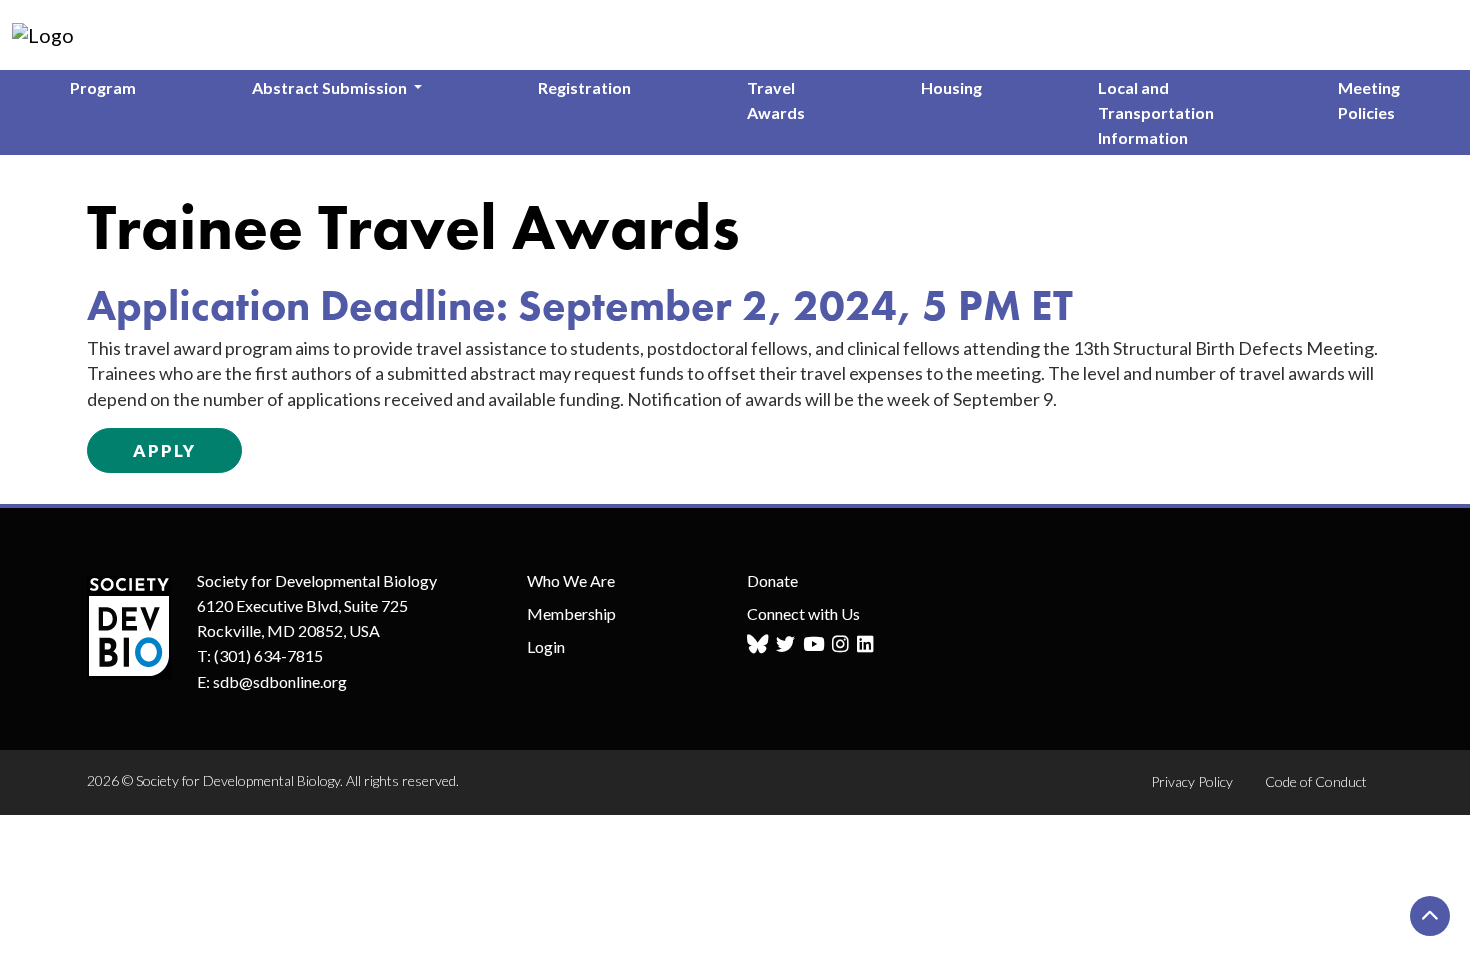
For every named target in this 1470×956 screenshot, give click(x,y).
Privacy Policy (1192, 781)
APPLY (164, 450)
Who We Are (571, 580)
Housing (951, 87)
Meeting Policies (1369, 100)
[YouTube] (816, 644)
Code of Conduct (1316, 781)
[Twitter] (788, 644)
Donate (772, 580)
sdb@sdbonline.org (280, 681)
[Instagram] (843, 644)
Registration (584, 87)
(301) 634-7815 (268, 655)
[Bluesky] (760, 644)
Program (103, 87)
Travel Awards (776, 100)
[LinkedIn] (868, 644)
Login (546, 646)
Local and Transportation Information (1156, 112)
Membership (571, 613)
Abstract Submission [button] (331, 87)
